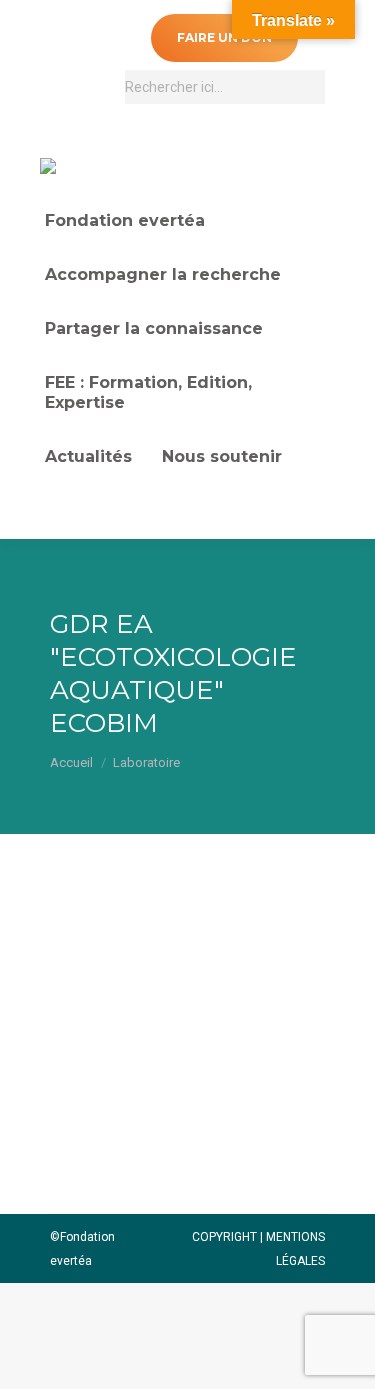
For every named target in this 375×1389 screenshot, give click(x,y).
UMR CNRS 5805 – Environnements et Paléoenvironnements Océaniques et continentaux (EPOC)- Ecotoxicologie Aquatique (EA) (177, 1029)
